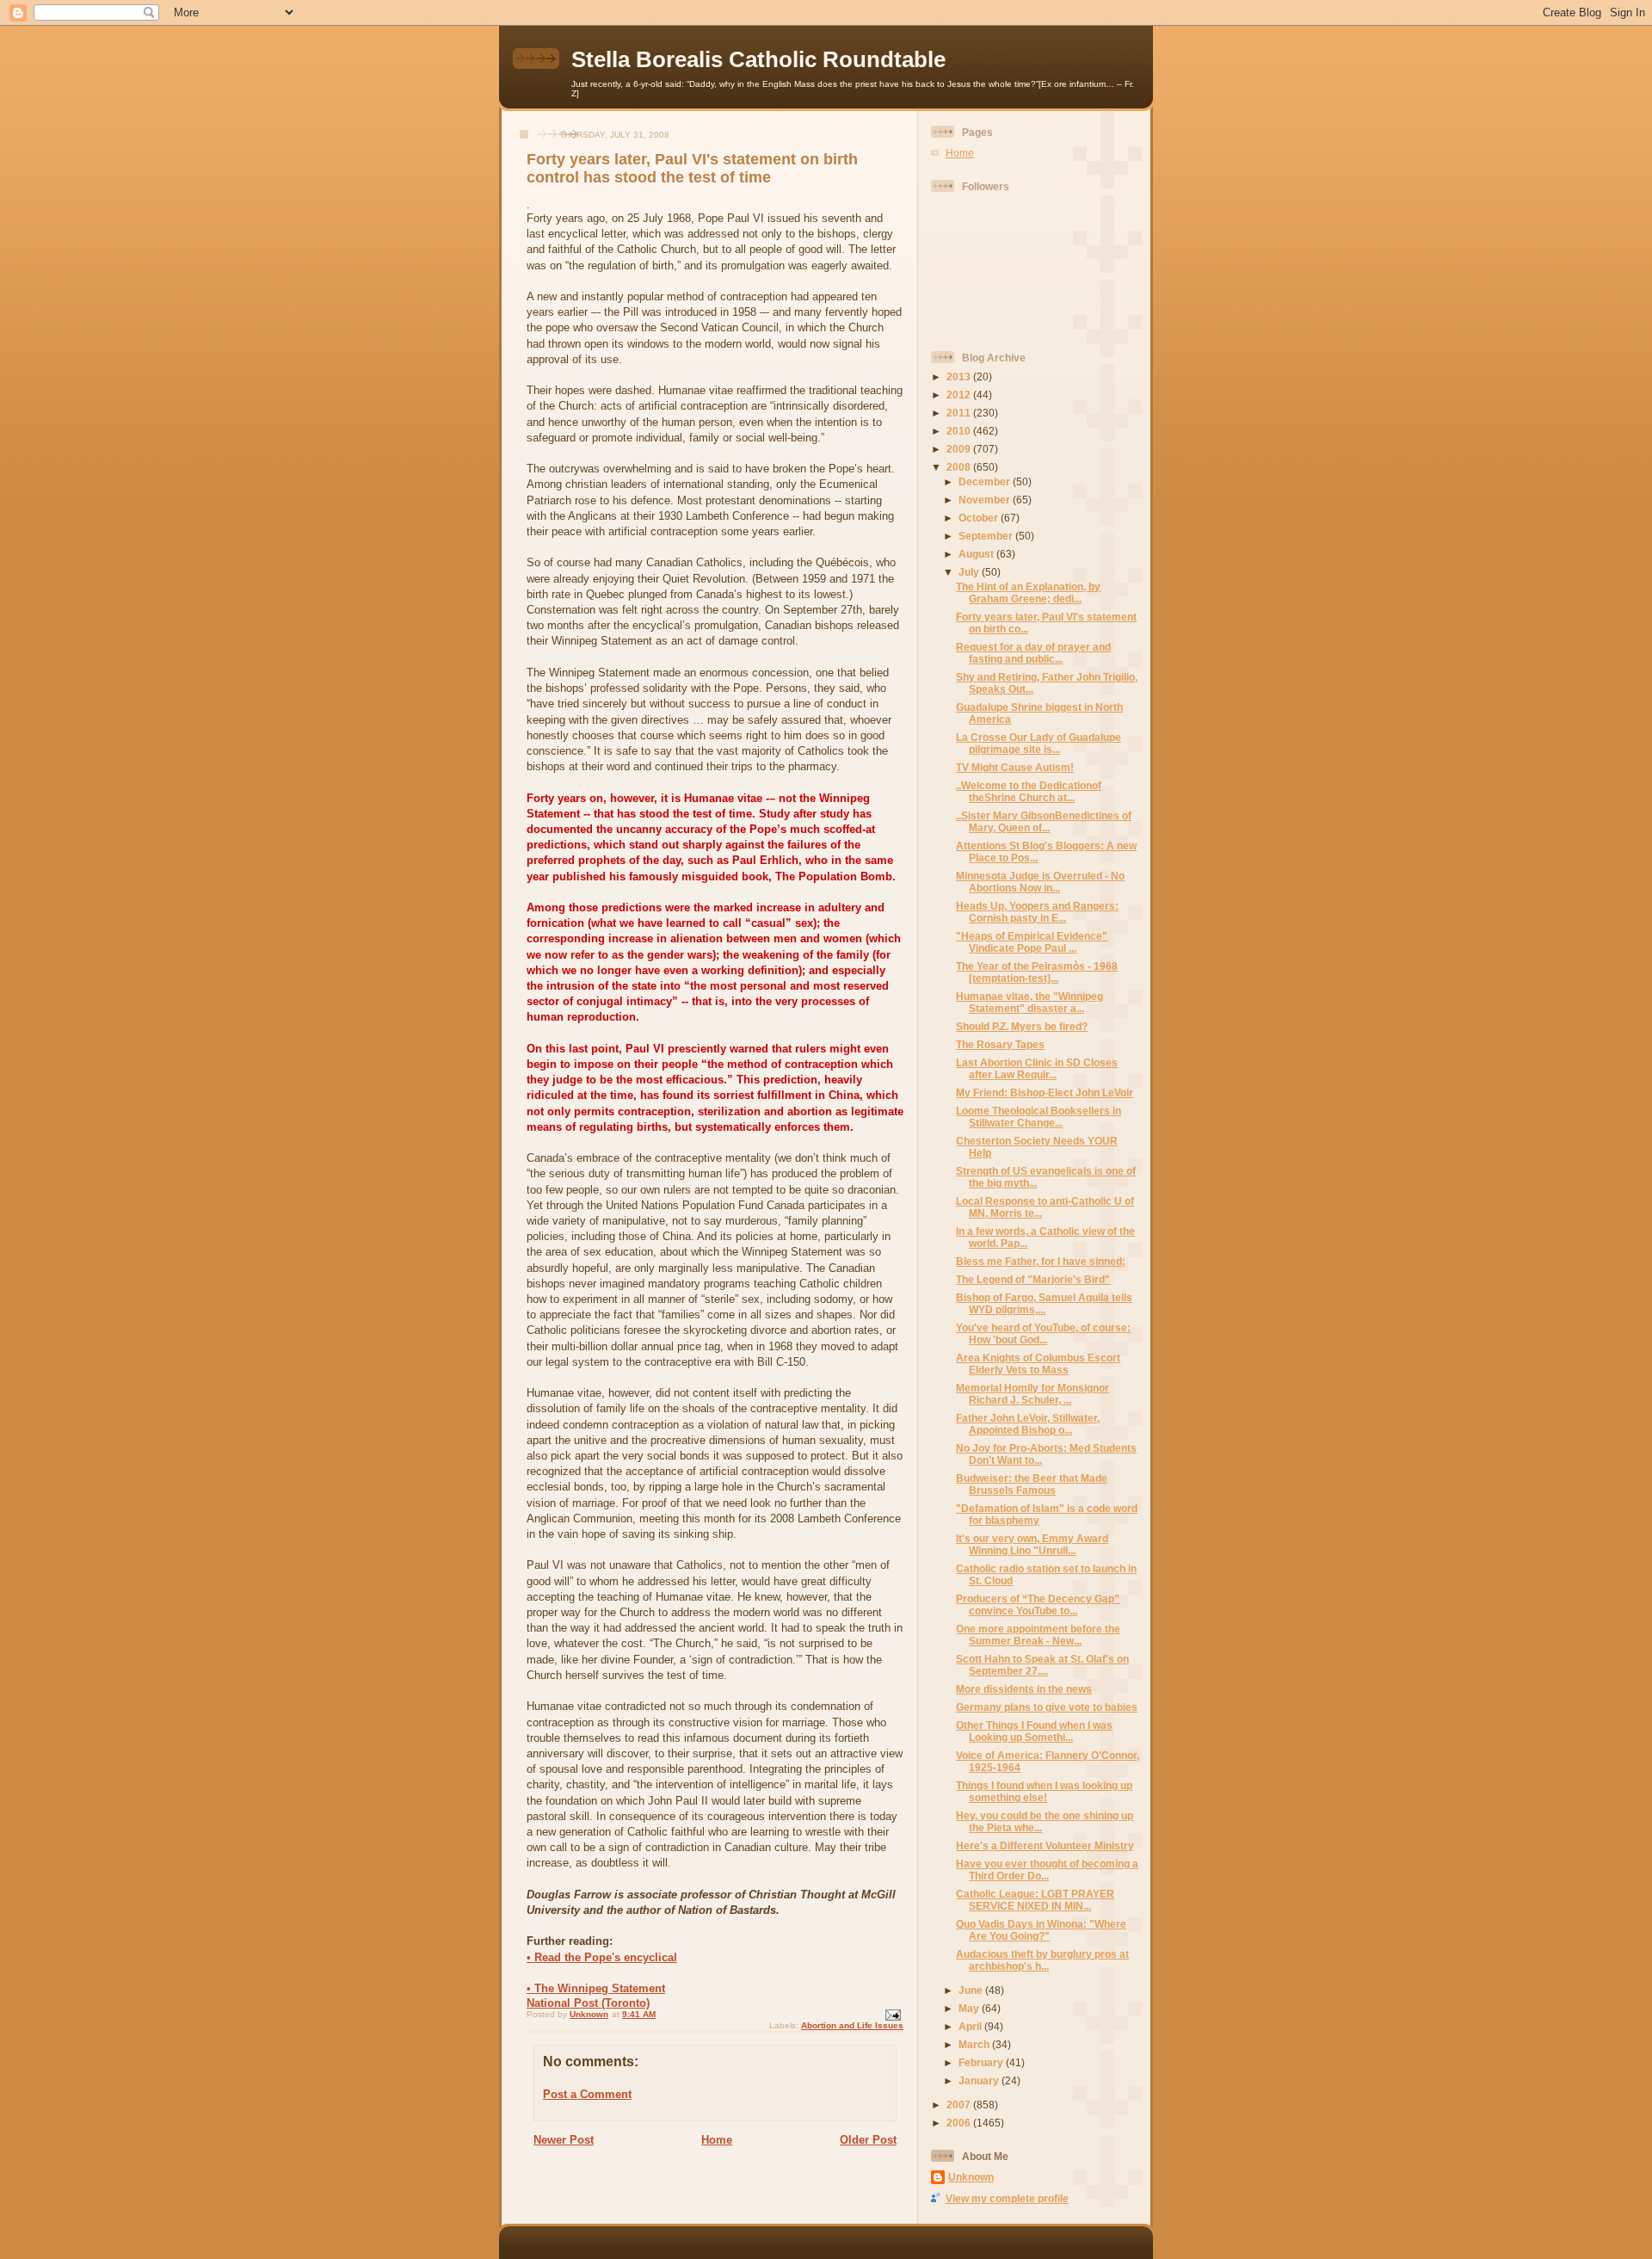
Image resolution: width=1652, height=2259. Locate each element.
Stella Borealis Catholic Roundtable (758, 59)
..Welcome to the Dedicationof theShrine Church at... (1029, 791)
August (977, 554)
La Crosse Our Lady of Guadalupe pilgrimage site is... (1039, 743)
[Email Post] (892, 2014)
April (971, 2026)
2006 (960, 2123)
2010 (960, 431)
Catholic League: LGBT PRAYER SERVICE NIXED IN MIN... (1035, 1900)
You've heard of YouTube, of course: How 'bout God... (1043, 1333)
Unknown (971, 2177)
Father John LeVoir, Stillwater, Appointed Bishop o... (1028, 1424)
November (986, 500)
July (970, 572)
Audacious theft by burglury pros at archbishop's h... (1042, 1960)
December (986, 481)
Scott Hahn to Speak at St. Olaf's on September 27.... (1042, 1665)
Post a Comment (587, 2094)
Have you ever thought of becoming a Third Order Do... (1047, 1870)
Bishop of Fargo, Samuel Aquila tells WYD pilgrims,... (1044, 1303)
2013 (960, 376)
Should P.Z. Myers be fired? (1022, 1026)
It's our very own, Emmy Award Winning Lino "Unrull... (1032, 1544)
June (972, 1990)
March (975, 2044)
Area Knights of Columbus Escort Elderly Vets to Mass (1038, 1364)
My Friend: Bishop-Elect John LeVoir (1045, 1092)
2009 (960, 449)
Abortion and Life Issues (852, 2025)
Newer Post (564, 2140)
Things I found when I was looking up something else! (1044, 1791)
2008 (960, 467)
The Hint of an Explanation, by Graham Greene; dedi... (1028, 593)
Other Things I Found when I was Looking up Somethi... (1034, 1731)
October (980, 518)
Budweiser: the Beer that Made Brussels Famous (1032, 1484)
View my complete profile (1007, 2198)
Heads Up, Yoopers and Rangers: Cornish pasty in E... (1037, 912)
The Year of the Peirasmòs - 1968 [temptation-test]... (1037, 972)
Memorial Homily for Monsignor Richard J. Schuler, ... (1032, 1394)
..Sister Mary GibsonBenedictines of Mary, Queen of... (1044, 821)
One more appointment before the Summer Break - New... (1038, 1635)
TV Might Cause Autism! (1015, 767)
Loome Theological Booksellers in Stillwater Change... (1039, 1117)
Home (717, 2140)
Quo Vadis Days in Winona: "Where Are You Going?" (1041, 1930)
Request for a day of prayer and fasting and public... (1033, 653)
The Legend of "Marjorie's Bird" (1033, 1279)
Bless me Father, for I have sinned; (1041, 1261)
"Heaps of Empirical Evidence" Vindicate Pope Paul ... (1032, 942)
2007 (960, 2105)
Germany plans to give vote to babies (1047, 1707)
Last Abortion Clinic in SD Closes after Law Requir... (1037, 1068)
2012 (960, 395)
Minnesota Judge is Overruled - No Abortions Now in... (1040, 882)
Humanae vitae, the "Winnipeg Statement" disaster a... (1029, 1002)
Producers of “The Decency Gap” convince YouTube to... (1038, 1605)
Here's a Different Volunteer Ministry (1045, 1845)
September (987, 536)
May (970, 2008)
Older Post (868, 2140)
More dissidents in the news (1024, 1689)
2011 (960, 413)
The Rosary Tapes (1000, 1044)
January (980, 2080)
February (982, 2062)
